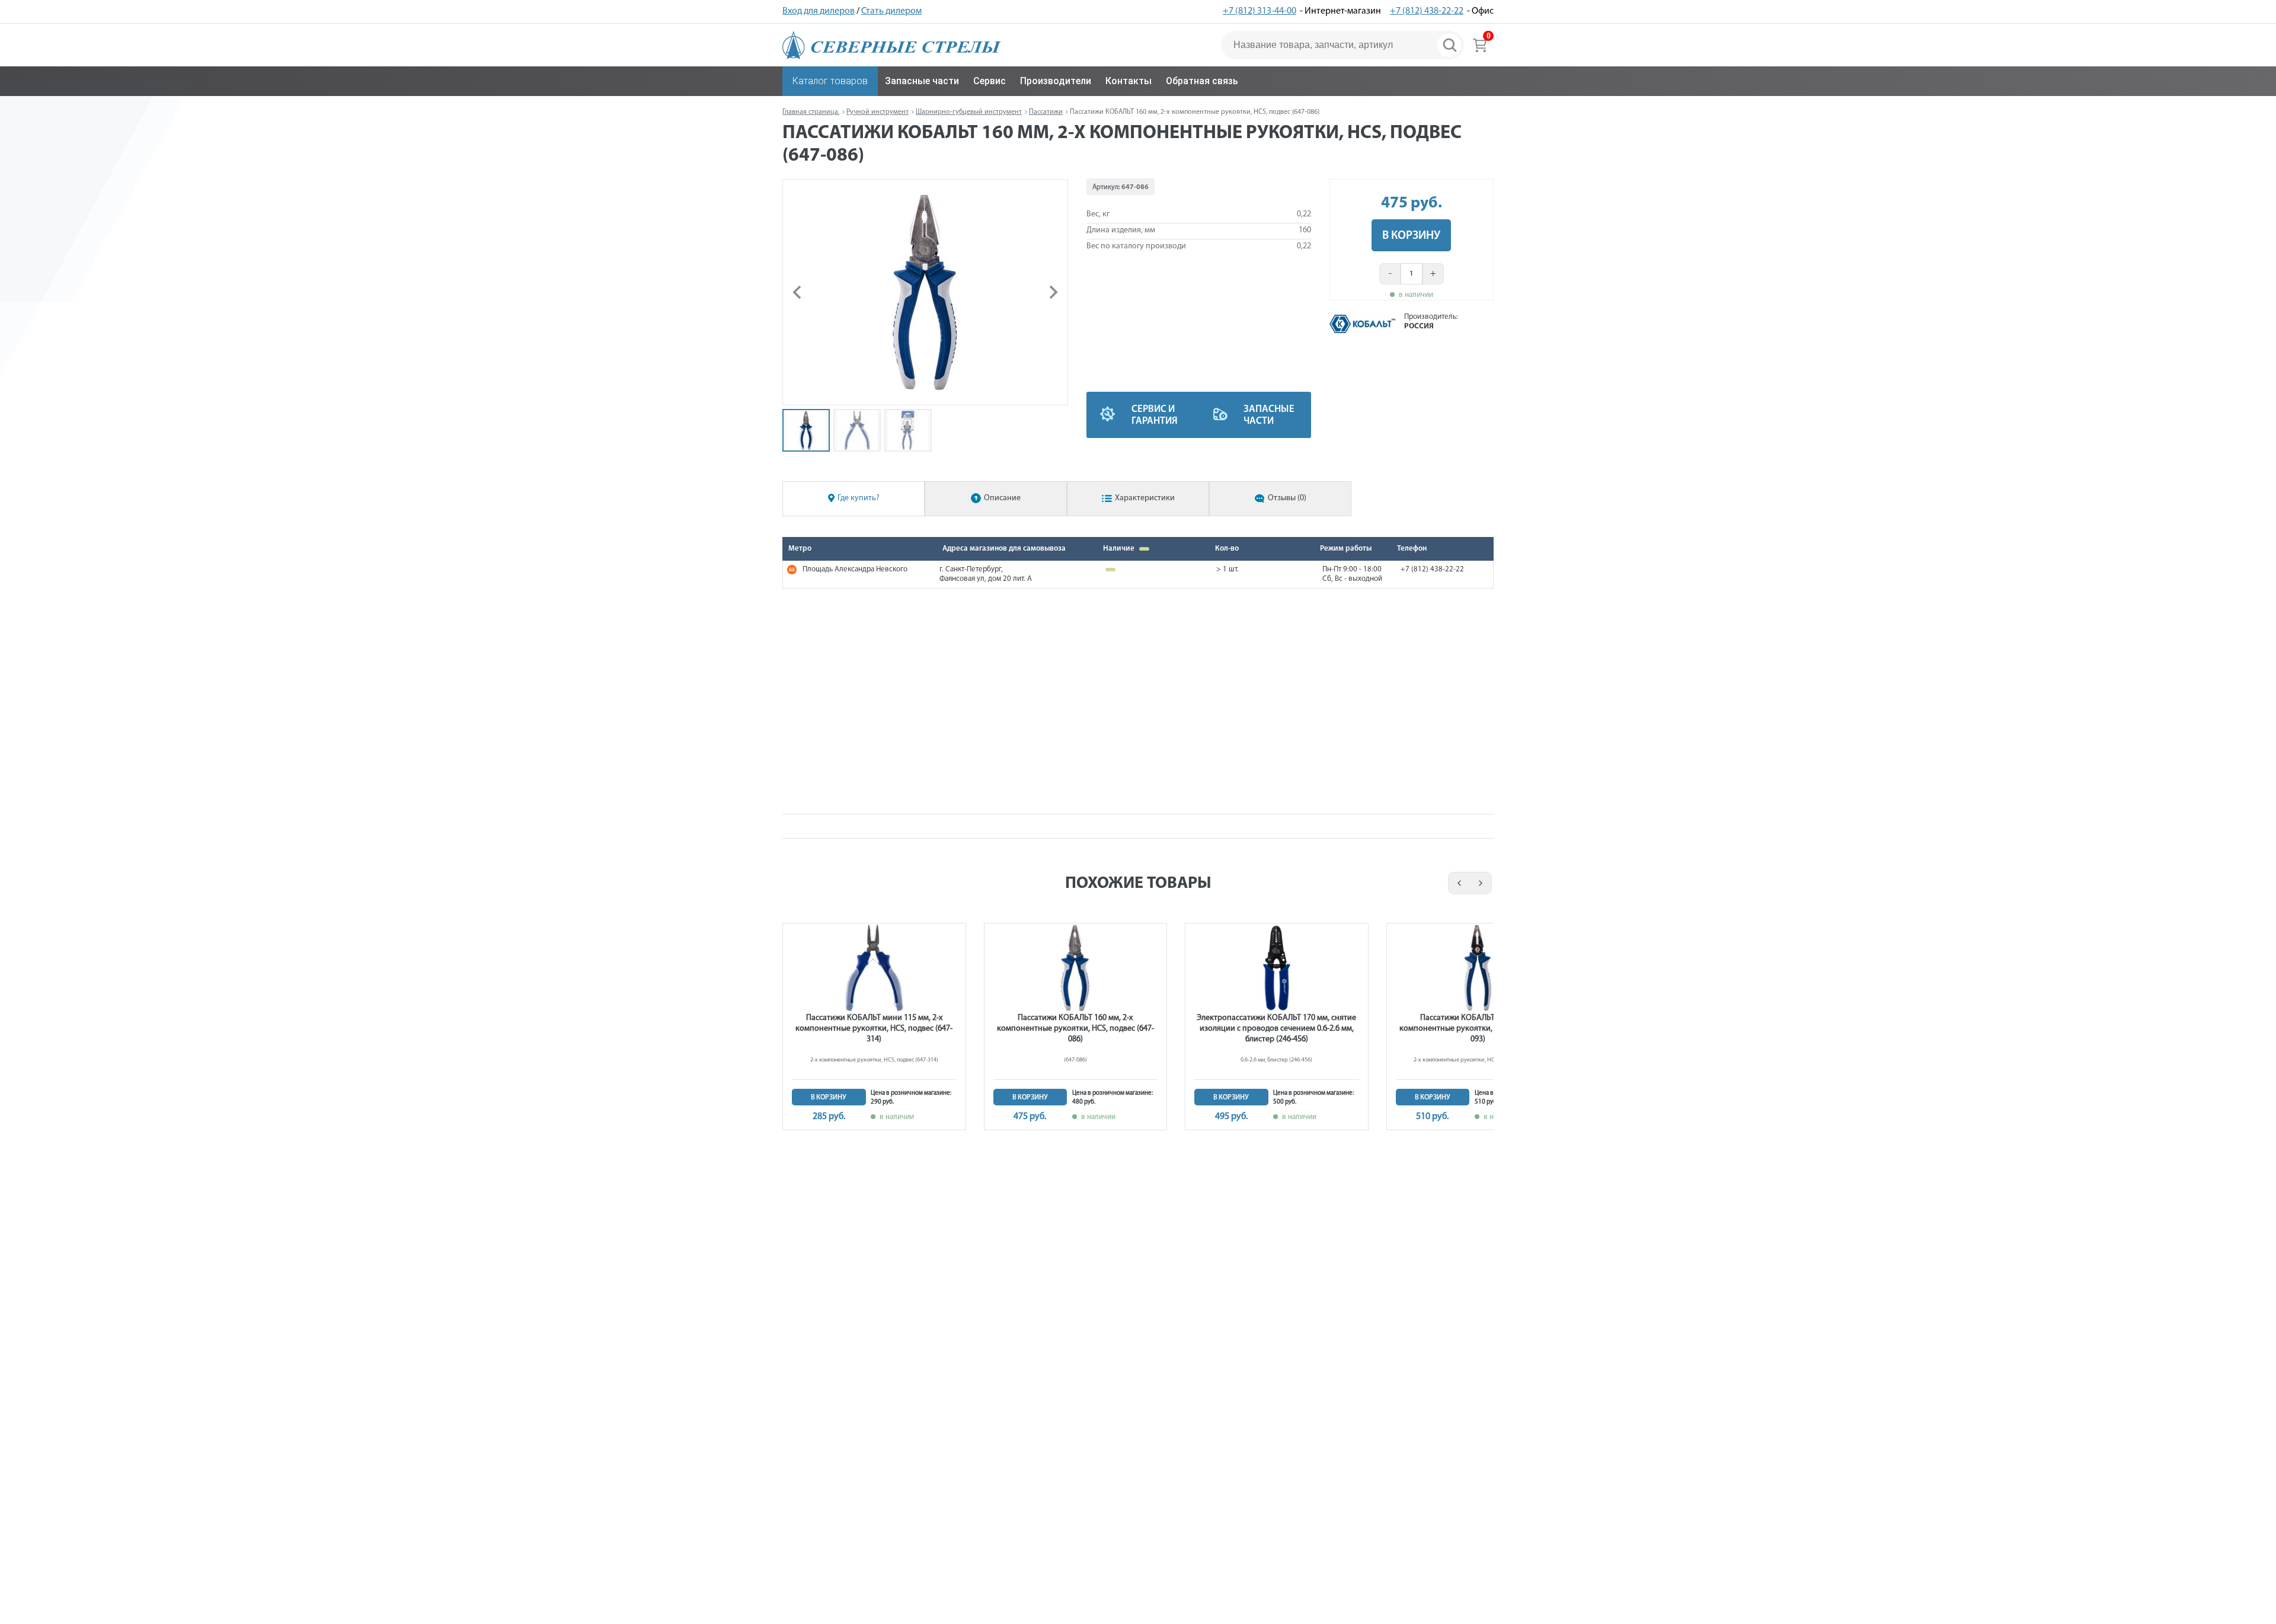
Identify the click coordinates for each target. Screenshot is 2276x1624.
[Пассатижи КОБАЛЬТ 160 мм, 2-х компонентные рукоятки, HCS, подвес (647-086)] (925, 292)
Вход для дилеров (819, 11)
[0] (1480, 45)
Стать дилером (891, 11)
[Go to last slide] (798, 292)
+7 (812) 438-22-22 (1427, 11)
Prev (1457, 883)
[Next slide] (1053, 292)
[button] (806, 430)
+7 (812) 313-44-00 (1260, 11)
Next (1481, 883)
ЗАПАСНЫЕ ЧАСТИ (1269, 415)
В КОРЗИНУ (1411, 236)
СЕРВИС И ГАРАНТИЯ (1155, 415)
